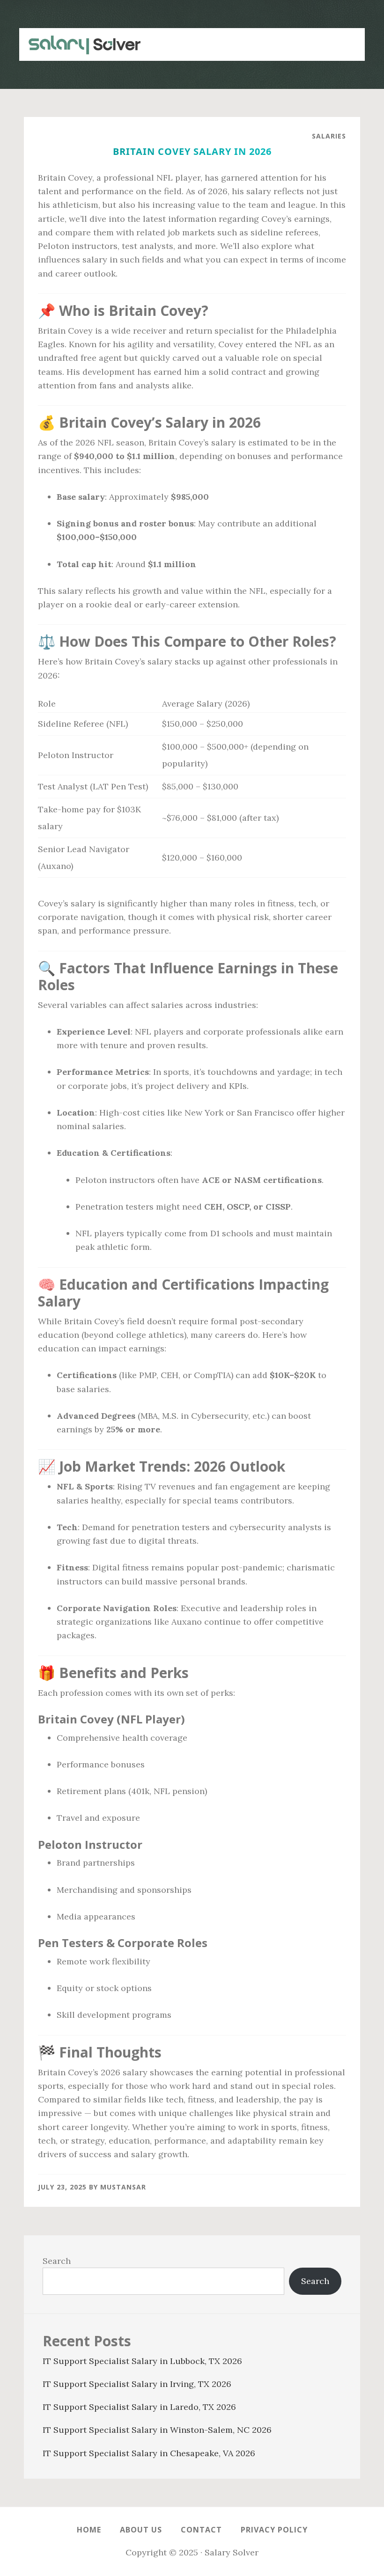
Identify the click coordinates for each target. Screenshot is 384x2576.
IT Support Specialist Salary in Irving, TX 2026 (137, 2384)
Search (57, 2261)
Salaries (329, 136)
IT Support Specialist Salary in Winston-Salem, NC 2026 (157, 2430)
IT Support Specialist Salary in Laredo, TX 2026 (139, 2407)
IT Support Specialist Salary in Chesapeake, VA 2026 (149, 2453)
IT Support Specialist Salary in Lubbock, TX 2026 (142, 2361)
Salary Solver (80, 44)
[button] (346, 39)
